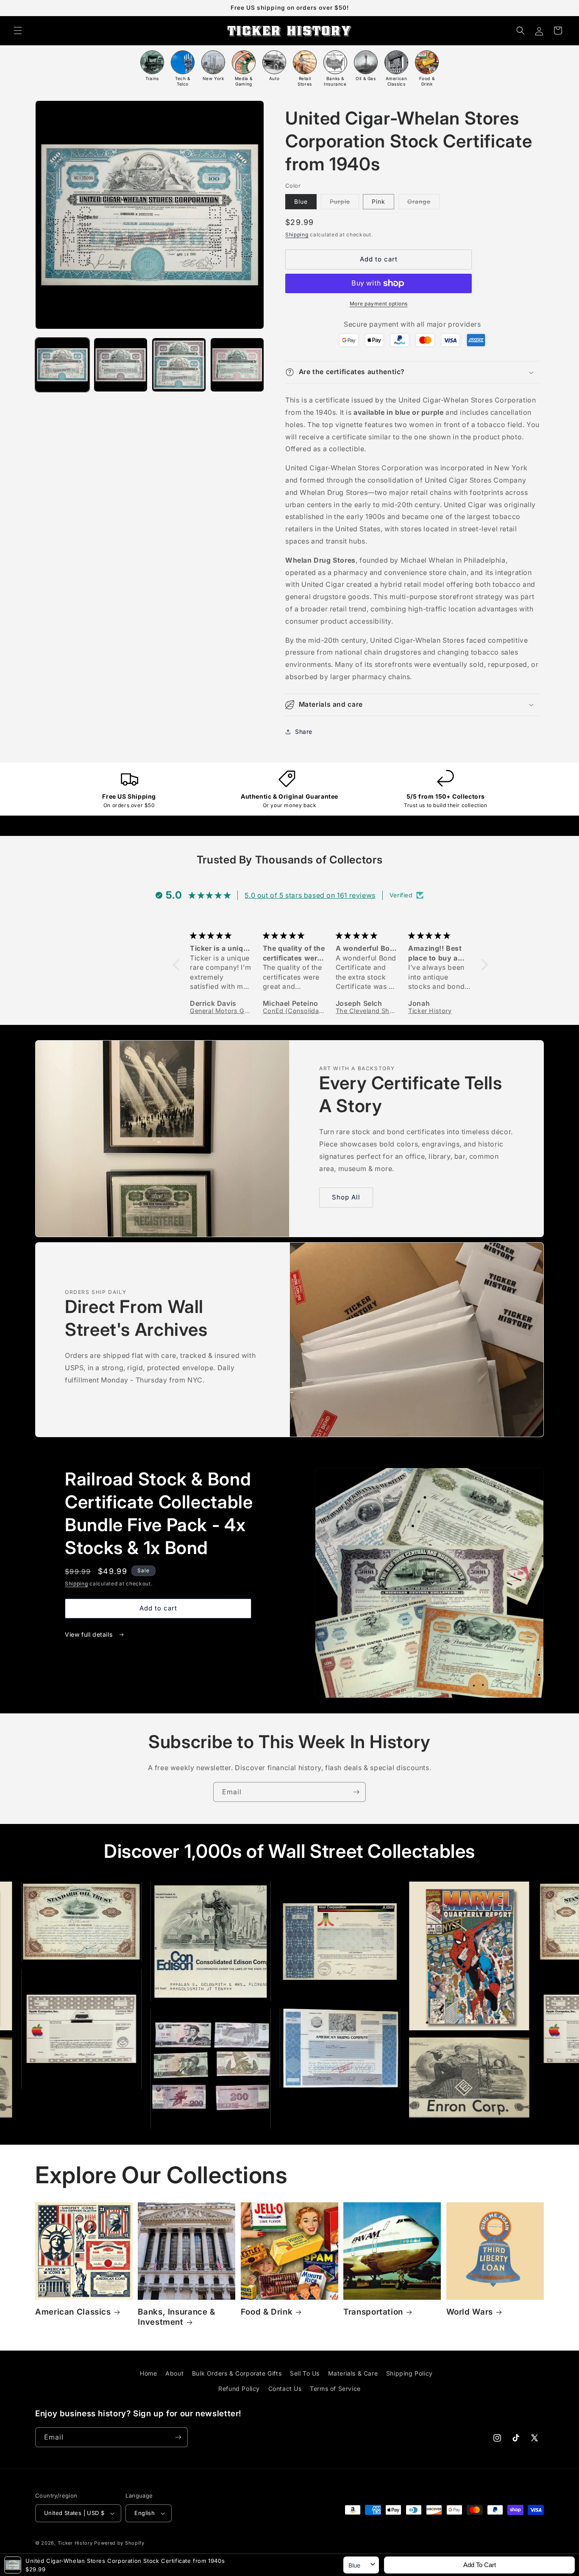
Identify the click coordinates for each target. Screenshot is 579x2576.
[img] (222, 935)
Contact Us (285, 2389)
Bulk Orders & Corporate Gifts (237, 2373)
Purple (344, 203)
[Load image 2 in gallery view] (121, 365)
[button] (18, 31)
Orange (423, 203)
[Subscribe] (356, 1792)
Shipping (297, 235)
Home (148, 2373)
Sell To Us (305, 2373)
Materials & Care (353, 2373)
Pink (379, 201)
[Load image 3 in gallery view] (179, 365)
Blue (301, 201)
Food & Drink (267, 2312)
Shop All (346, 1197)
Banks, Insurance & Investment (176, 2317)
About (174, 2373)
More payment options (379, 304)
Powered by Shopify (119, 2543)
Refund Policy (239, 2389)
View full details (90, 1634)
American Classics (73, 2312)
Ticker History (75, 2543)
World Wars (470, 2312)
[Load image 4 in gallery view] (237, 365)
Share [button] (304, 731)
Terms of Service (335, 2389)
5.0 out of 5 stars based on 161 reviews (310, 895)
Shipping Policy (409, 2373)
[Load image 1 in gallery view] (62, 365)
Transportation (373, 2312)
